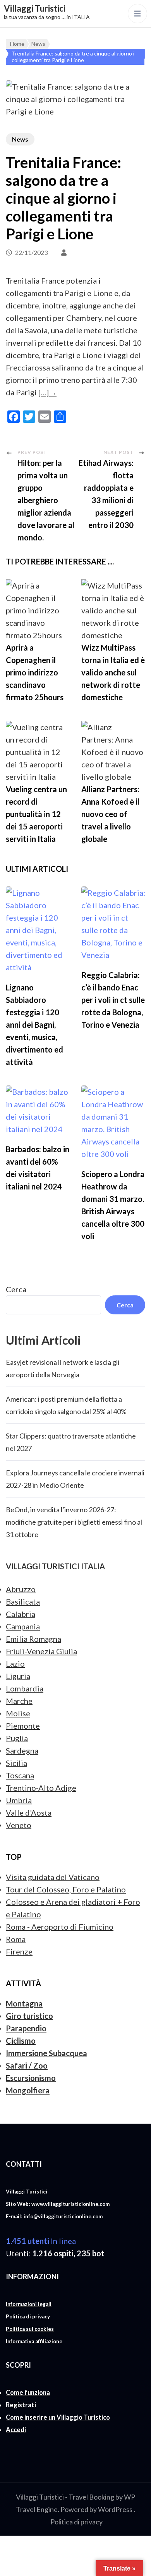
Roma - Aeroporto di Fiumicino (60, 1927)
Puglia (17, 1738)
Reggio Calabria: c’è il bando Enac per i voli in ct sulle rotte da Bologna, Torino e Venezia (113, 1000)
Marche (19, 1701)
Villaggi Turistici (35, 8)
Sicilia (16, 1763)
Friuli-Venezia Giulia (41, 1651)
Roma (16, 1939)
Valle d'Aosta (29, 1813)
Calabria (21, 1614)
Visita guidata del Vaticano (53, 1877)
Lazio (15, 1664)
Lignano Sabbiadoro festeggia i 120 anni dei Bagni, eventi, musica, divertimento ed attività (34, 1025)
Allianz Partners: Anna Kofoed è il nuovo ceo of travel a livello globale (110, 814)
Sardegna (22, 1750)
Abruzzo (21, 1589)
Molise (18, 1713)
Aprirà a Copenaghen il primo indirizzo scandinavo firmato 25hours (35, 672)
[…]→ (47, 392)
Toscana (20, 1775)
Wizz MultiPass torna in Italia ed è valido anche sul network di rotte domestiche (113, 672)
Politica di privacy (76, 2522)
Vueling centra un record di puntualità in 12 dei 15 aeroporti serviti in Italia (36, 814)
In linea (41, 2241)
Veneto (19, 1825)
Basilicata (23, 1601)
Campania (23, 1626)
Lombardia (25, 1688)
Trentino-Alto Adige (41, 1788)
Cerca (16, 1289)
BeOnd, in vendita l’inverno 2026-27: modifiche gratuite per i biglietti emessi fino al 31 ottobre (74, 1522)
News (20, 139)
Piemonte (23, 1726)
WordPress (115, 2509)
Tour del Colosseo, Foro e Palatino (66, 1889)
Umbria (19, 1800)
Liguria (18, 1676)
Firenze (19, 1951)
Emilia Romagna (33, 1639)
